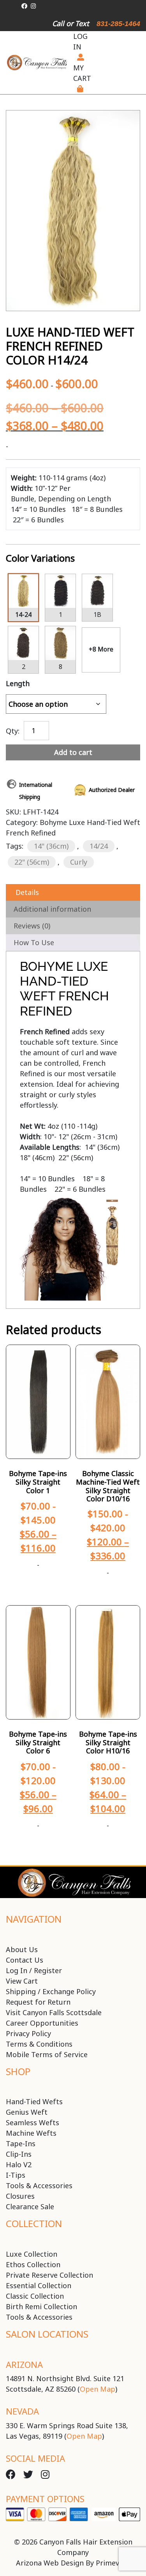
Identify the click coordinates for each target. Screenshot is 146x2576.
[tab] (73, 892)
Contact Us (25, 1960)
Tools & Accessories (39, 2185)
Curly (79, 862)
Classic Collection (35, 2296)
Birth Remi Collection (41, 2306)
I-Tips (16, 2175)
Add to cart (73, 752)
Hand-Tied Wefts (34, 2101)
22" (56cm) (32, 862)
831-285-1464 (118, 24)
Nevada (22, 2411)
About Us (22, 1949)
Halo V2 (19, 2164)
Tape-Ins (21, 2143)
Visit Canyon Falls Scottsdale (54, 2012)
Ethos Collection (33, 2264)
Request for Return (38, 2002)
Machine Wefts (31, 2133)
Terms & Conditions (39, 2044)
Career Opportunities (42, 2023)
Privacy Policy (28, 2033)
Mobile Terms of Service (47, 2054)
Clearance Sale (30, 2206)
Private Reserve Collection (49, 2275)
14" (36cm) (51, 846)
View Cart (22, 1981)
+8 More (101, 649)
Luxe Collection (32, 2254)
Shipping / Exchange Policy (51, 1991)
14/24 (99, 846)
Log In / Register (34, 1970)
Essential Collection (39, 2285)
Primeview (113, 2563)
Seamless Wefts (33, 2122)
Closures (20, 2196)
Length (18, 683)
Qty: (13, 730)
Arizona (24, 2364)
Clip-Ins (19, 2154)
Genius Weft (27, 2112)
